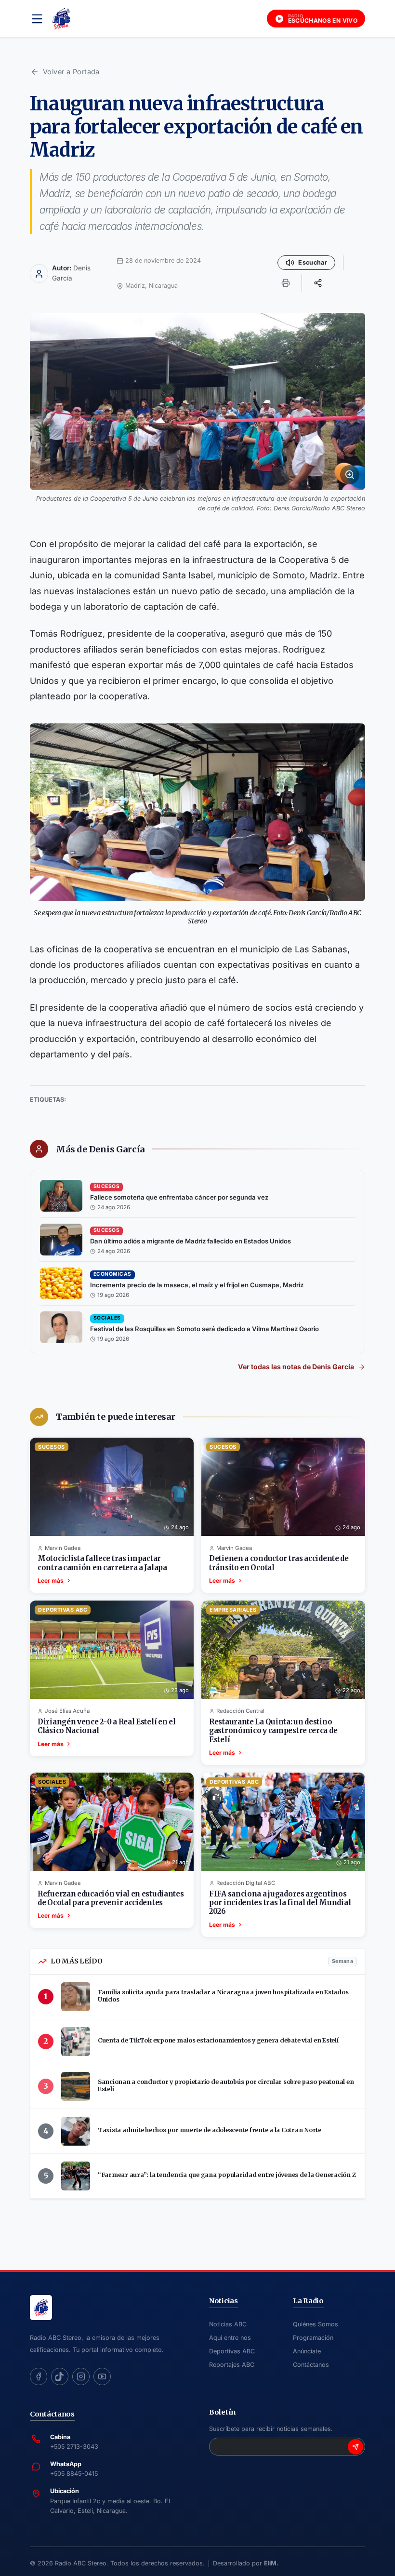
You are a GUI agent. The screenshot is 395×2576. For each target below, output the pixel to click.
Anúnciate (307, 2351)
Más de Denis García (100, 1149)
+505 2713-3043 (74, 2447)
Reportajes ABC (232, 2365)
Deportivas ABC (232, 2351)
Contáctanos (311, 2365)
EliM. (271, 2563)
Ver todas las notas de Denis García (296, 1367)
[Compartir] (318, 282)
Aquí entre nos (230, 2338)
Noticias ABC (228, 2324)
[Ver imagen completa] (197, 401)
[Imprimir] (286, 282)
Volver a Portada (71, 72)
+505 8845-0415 (74, 2474)
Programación (313, 2338)
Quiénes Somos (316, 2324)
